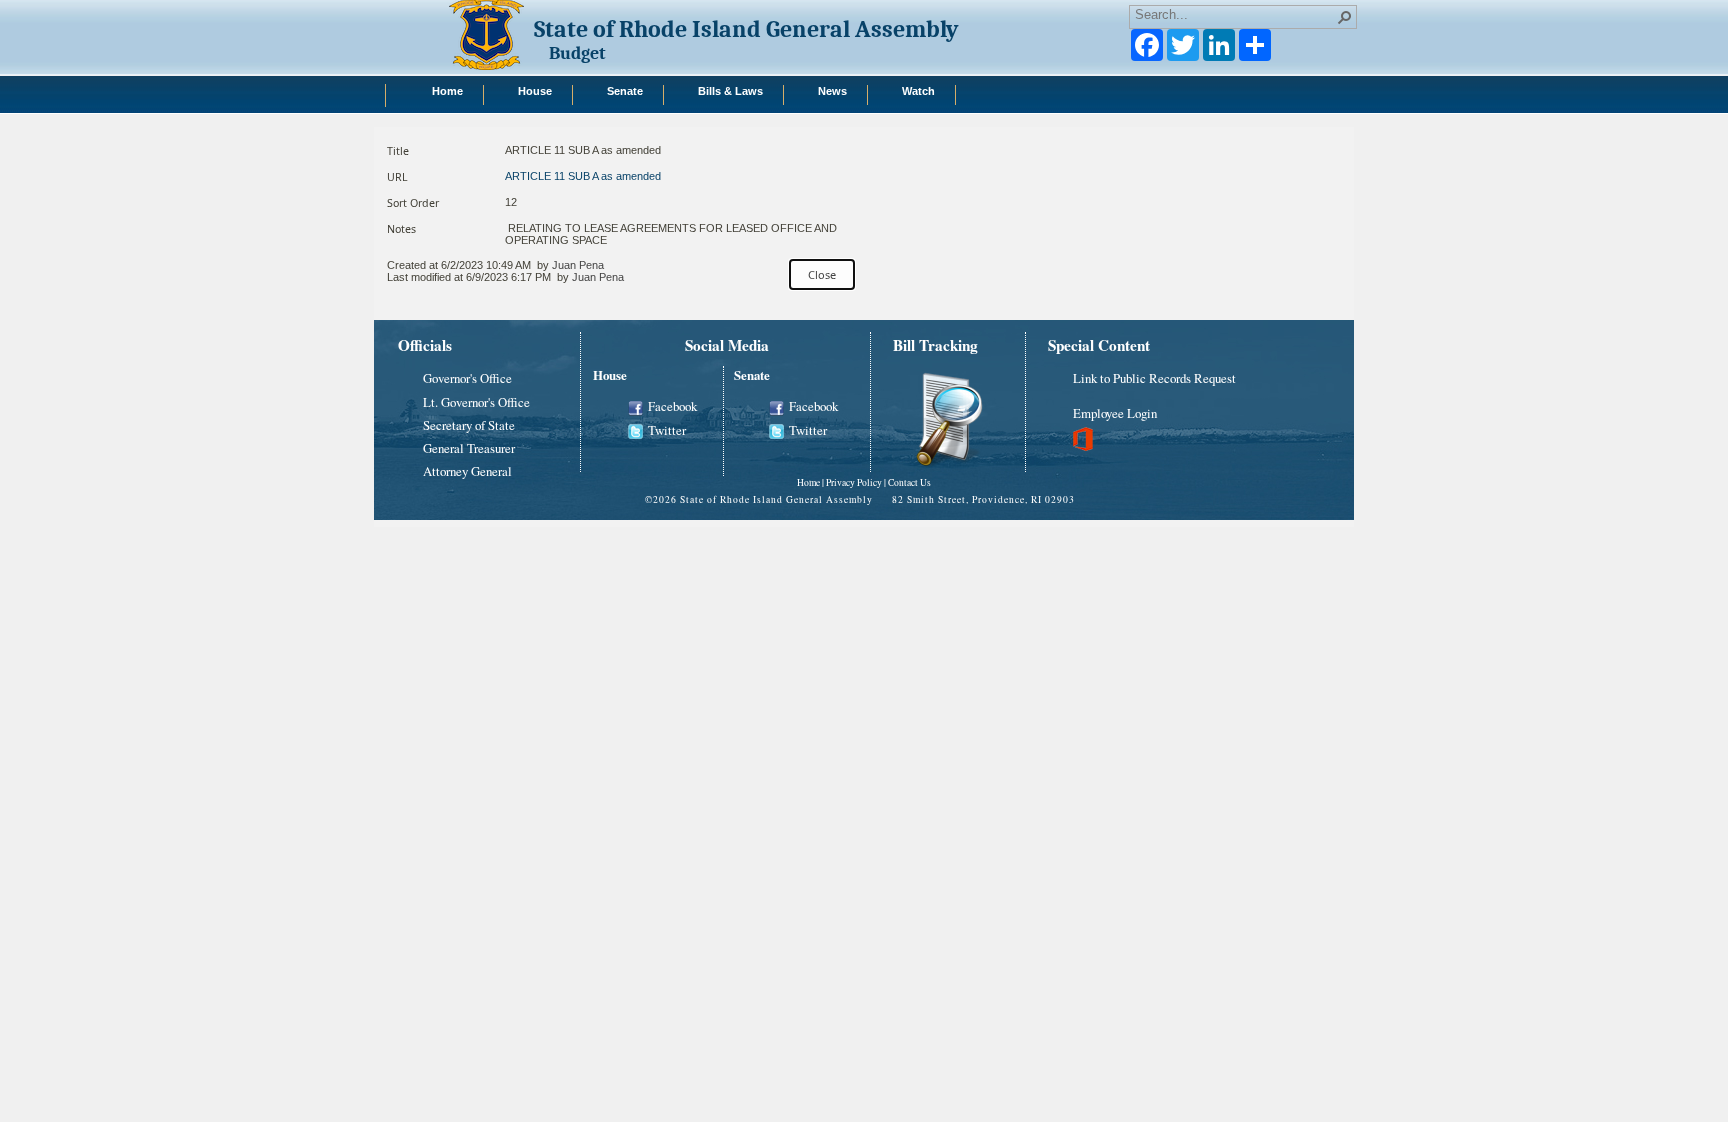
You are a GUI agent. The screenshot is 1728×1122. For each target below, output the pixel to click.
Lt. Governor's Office (476, 402)
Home (808, 482)
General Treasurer (469, 448)
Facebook (672, 406)
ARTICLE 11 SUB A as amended (583, 176)
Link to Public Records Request (1154, 378)
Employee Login (1115, 413)
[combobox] (1235, 15)
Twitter (667, 430)
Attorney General (467, 471)
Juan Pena (578, 265)
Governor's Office (467, 378)
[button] (1345, 17)
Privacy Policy (854, 482)
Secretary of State (469, 425)
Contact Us (909, 482)
